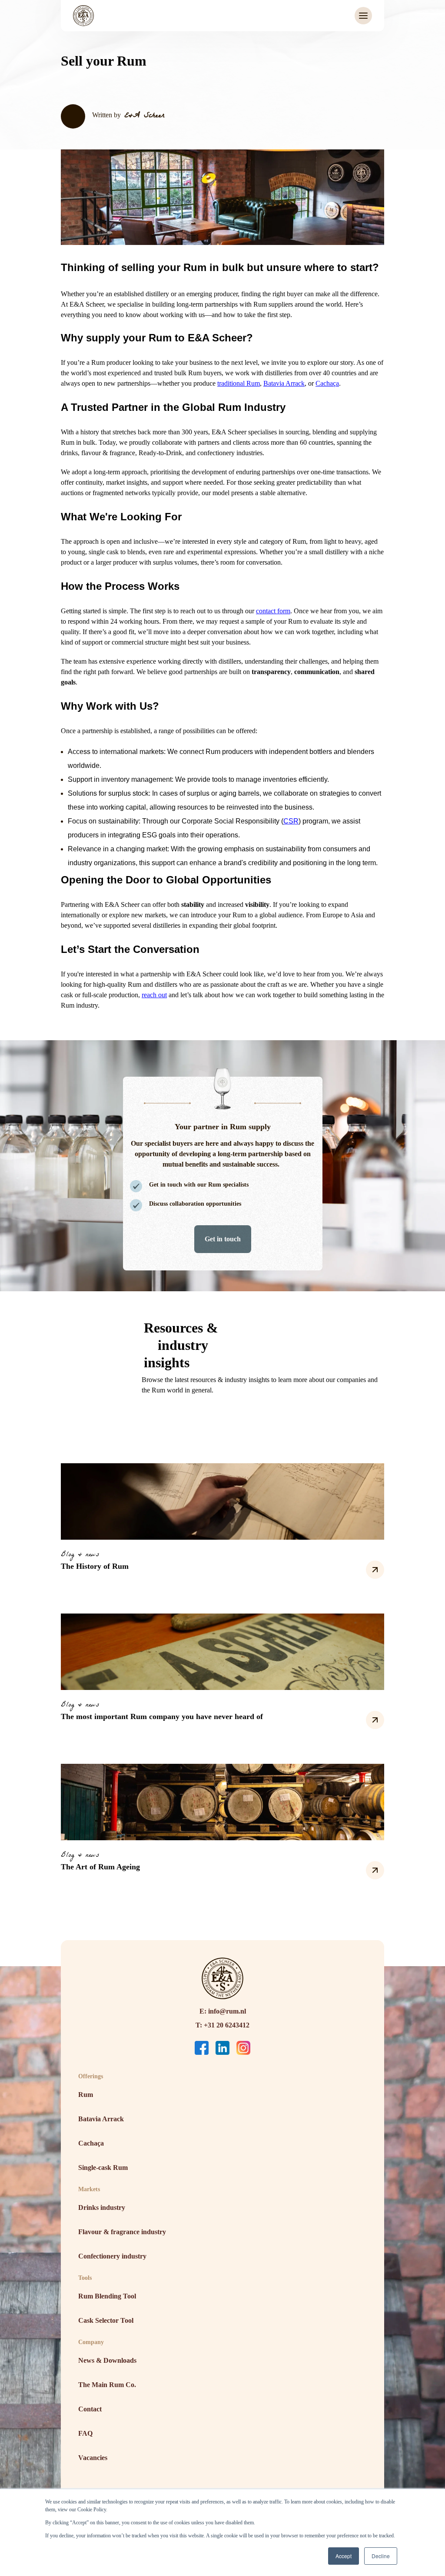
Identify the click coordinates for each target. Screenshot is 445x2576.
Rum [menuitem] (86, 2095)
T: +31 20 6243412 (222, 2025)
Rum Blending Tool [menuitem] (107, 2296)
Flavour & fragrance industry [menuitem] (122, 2232)
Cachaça (327, 383)
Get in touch (223, 1239)
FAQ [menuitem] (85, 2433)
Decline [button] (381, 2556)
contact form (273, 611)
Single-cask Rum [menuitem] (103, 2168)
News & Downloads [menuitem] (107, 2360)
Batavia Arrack (284, 383)
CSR (291, 821)
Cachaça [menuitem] (91, 2143)
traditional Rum (239, 383)
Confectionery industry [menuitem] (112, 2256)
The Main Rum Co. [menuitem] (107, 2385)
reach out (154, 995)
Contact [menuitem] (90, 2409)
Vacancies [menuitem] (93, 2458)
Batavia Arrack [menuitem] (101, 2119)
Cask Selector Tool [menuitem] (106, 2320)
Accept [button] (344, 2556)
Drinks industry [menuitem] (102, 2207)
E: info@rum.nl (223, 2011)
